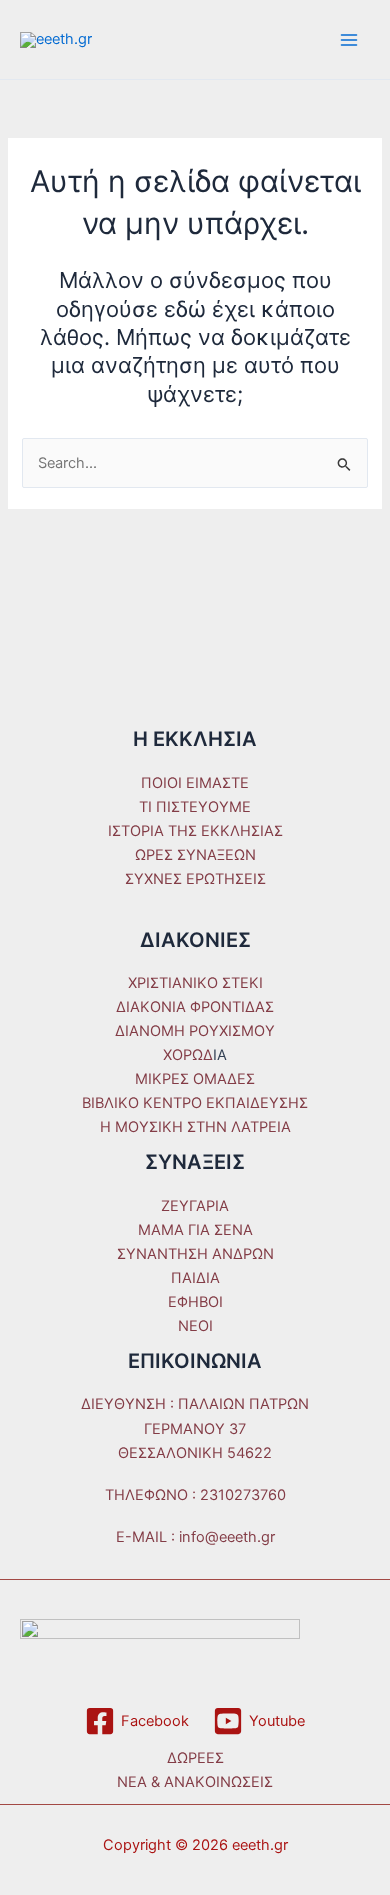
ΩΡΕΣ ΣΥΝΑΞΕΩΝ (195, 855)
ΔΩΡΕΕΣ (195, 1758)
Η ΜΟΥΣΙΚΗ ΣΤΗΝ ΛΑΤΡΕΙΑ (195, 1127)
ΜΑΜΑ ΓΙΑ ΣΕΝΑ (195, 1230)
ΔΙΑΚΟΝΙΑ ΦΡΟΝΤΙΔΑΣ (195, 1007)
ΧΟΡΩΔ (188, 1055)
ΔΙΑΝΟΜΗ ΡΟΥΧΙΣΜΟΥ (195, 1031)
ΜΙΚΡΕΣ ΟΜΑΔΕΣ (195, 1079)
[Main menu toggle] (349, 40)
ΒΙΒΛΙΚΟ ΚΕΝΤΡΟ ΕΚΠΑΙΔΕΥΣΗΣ (195, 1103)
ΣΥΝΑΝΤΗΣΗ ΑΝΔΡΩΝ (195, 1254)
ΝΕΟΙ (195, 1326)
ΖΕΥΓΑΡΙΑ (195, 1206)
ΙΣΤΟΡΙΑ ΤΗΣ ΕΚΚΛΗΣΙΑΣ (195, 831)
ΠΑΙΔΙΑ (195, 1278)
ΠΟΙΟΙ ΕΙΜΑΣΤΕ (195, 783)
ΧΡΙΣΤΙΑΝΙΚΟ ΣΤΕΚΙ (195, 983)
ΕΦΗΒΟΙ (195, 1302)
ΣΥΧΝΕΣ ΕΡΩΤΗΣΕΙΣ (195, 879)
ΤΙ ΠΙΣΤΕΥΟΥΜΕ (195, 807)
